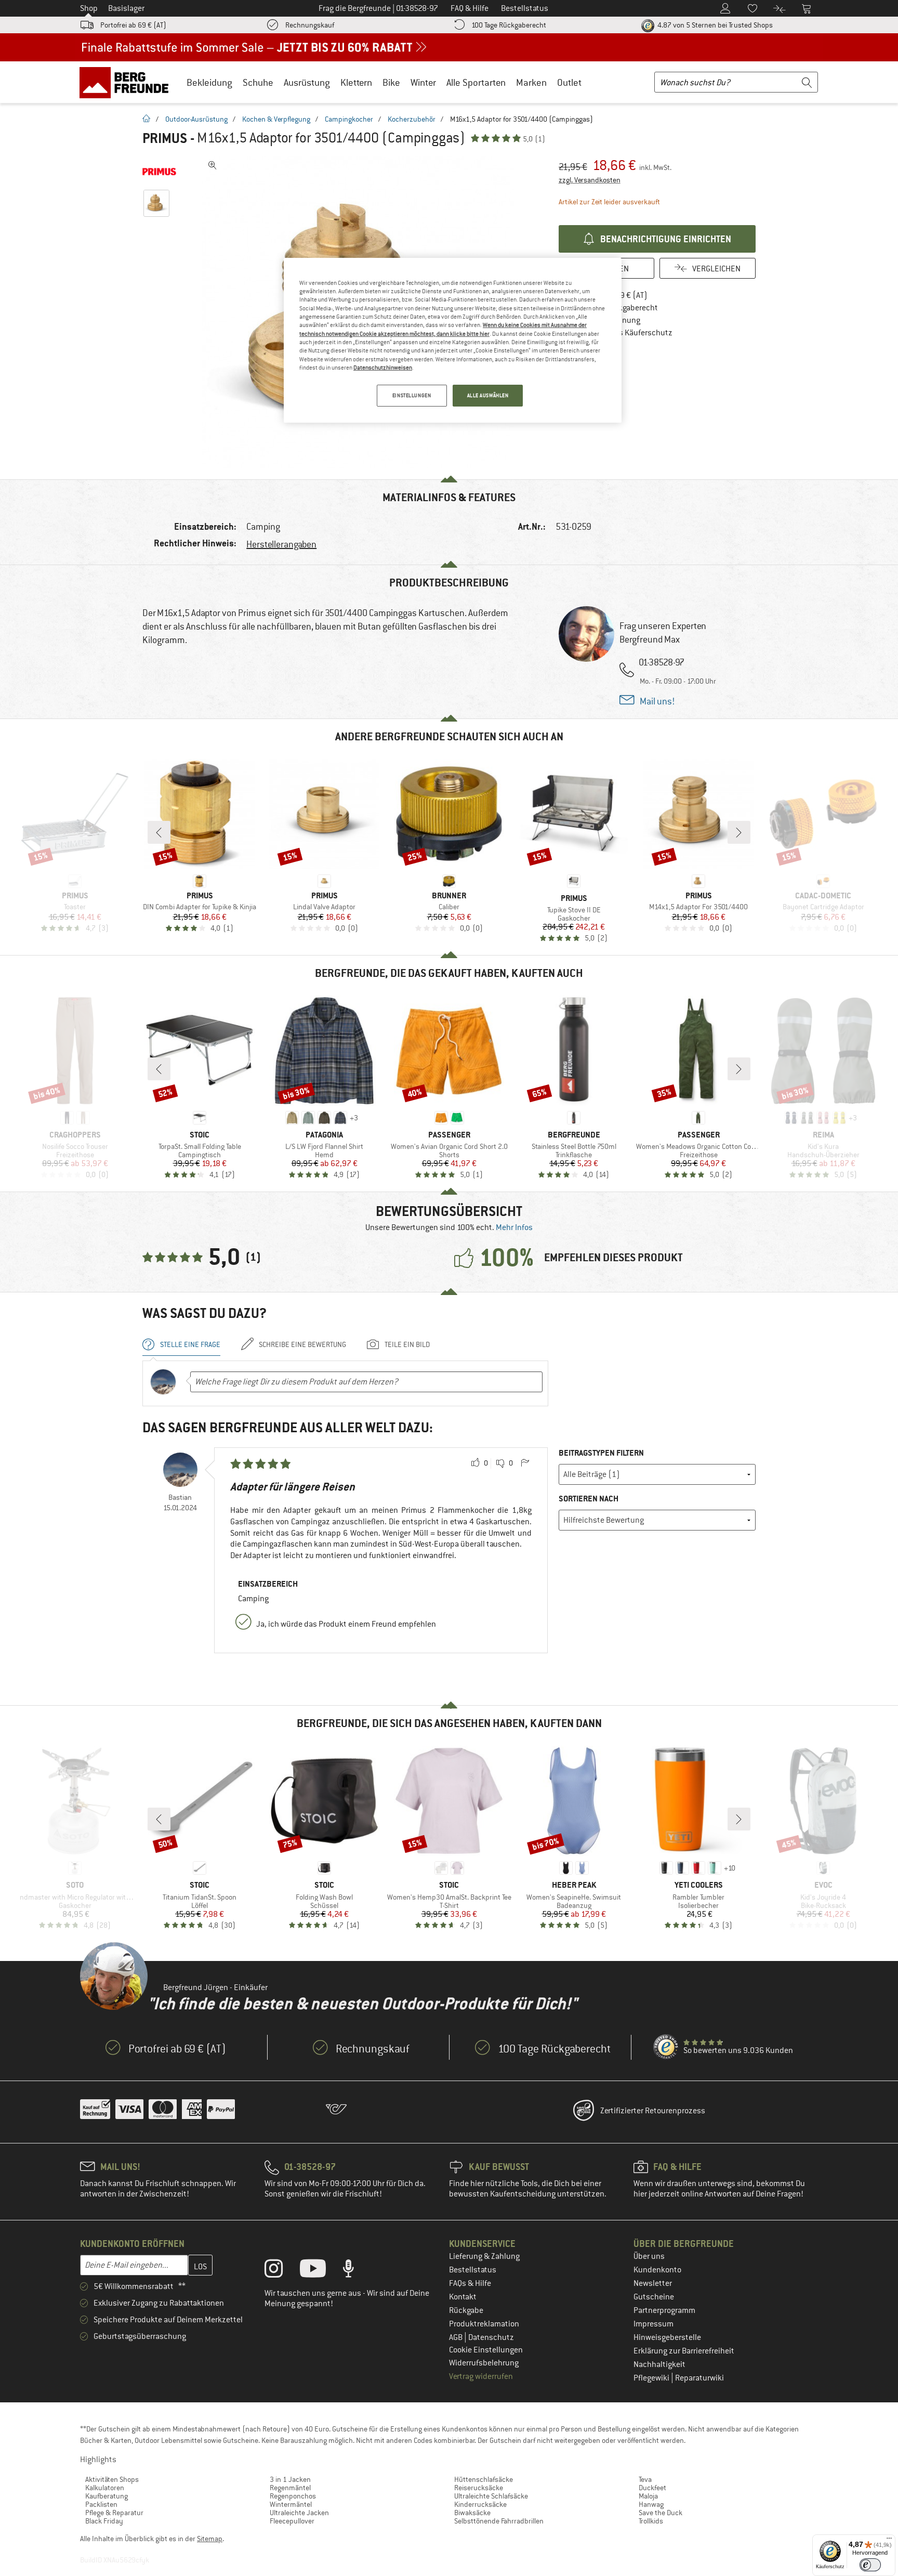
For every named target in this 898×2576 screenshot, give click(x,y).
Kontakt (463, 2297)
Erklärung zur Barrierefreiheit (684, 2351)
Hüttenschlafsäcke (484, 2479)
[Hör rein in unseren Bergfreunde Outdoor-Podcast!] (356, 2271)
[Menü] (889, 2541)
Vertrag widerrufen (481, 2376)
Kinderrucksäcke (480, 2504)
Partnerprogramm (664, 2310)
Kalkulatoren (105, 2488)
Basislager (126, 8)
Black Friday (104, 2521)
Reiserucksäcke (479, 2488)
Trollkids (651, 2521)
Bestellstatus (473, 2270)
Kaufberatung (107, 2496)
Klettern (356, 82)
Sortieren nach (589, 1499)
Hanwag (651, 2504)
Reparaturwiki (699, 2378)
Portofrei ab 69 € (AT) (133, 25)
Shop (89, 8)
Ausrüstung (307, 82)
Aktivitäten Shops (112, 2479)
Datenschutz (491, 2337)
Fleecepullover (292, 2521)
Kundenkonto (657, 2270)
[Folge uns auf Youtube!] (321, 2271)
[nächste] (739, 832)
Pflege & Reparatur (114, 2513)
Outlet (569, 82)
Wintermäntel (291, 2504)
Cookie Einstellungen (486, 2350)
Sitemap (210, 2539)
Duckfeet (652, 2488)
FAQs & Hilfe (470, 2283)
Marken (531, 82)
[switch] (870, 2565)
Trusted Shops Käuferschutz (623, 333)
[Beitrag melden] (525, 1463)
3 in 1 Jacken (290, 2479)
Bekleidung (209, 82)
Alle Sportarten (476, 82)
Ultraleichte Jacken (299, 2513)
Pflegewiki (652, 2378)
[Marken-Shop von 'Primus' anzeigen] (159, 172)
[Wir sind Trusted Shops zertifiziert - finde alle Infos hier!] (666, 2047)
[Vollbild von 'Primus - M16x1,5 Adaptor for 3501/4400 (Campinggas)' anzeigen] (213, 165)
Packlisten (101, 2504)
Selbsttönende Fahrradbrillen (499, 2521)
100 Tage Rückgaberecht (509, 25)
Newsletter (653, 2283)
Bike (391, 82)
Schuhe (258, 82)
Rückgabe (466, 2310)
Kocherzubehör (412, 119)
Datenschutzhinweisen (383, 368)
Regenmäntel (290, 2488)
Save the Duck (661, 2513)
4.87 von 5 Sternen (714, 25)
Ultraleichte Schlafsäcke (491, 2496)
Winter (423, 82)
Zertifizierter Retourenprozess (653, 2111)
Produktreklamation (484, 2324)
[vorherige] (159, 832)
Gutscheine (654, 2297)
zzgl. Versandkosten (590, 180)
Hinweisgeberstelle (667, 2337)
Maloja (648, 2496)
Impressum (653, 2324)
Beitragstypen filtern (601, 1453)
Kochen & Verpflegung (276, 119)
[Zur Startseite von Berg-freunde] (128, 82)
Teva (645, 2479)
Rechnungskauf (310, 25)
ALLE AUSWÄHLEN (488, 395)
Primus (165, 138)
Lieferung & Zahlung (484, 2256)
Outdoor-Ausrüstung (196, 119)
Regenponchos (293, 2496)
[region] (453, 341)
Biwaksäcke (472, 2513)
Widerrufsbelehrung (484, 2363)
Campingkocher (349, 119)
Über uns (649, 2256)
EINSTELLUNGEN (412, 395)
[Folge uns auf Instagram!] (281, 2271)
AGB (457, 2337)
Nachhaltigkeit (659, 2364)
